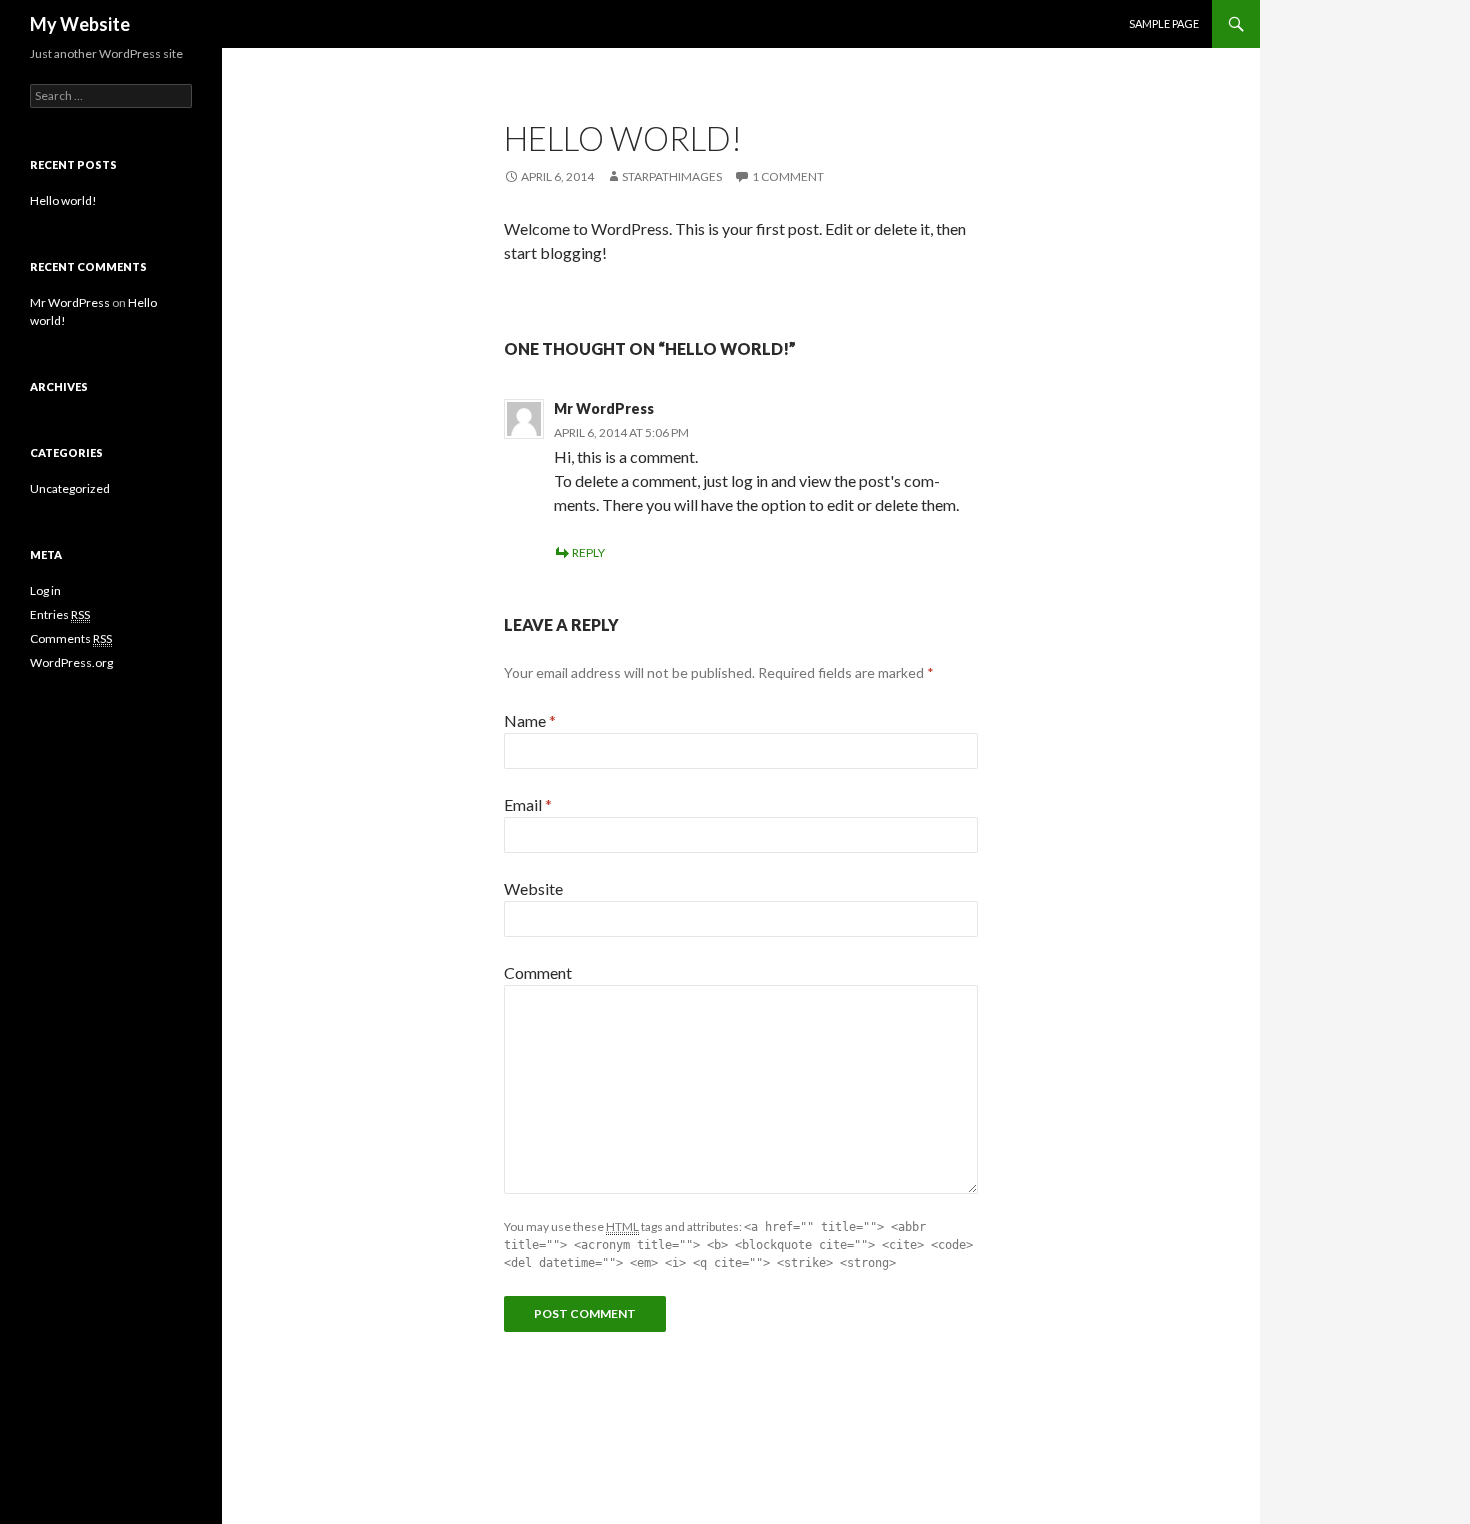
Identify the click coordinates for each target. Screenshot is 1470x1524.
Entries (60, 614)
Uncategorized (70, 488)
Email (528, 804)
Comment (538, 972)
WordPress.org (71, 662)
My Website (80, 24)
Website (533, 888)
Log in (45, 590)
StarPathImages (672, 176)
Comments (71, 638)
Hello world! (63, 200)
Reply (588, 552)
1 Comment (788, 176)
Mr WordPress (604, 408)
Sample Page (1164, 23)
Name (530, 720)
